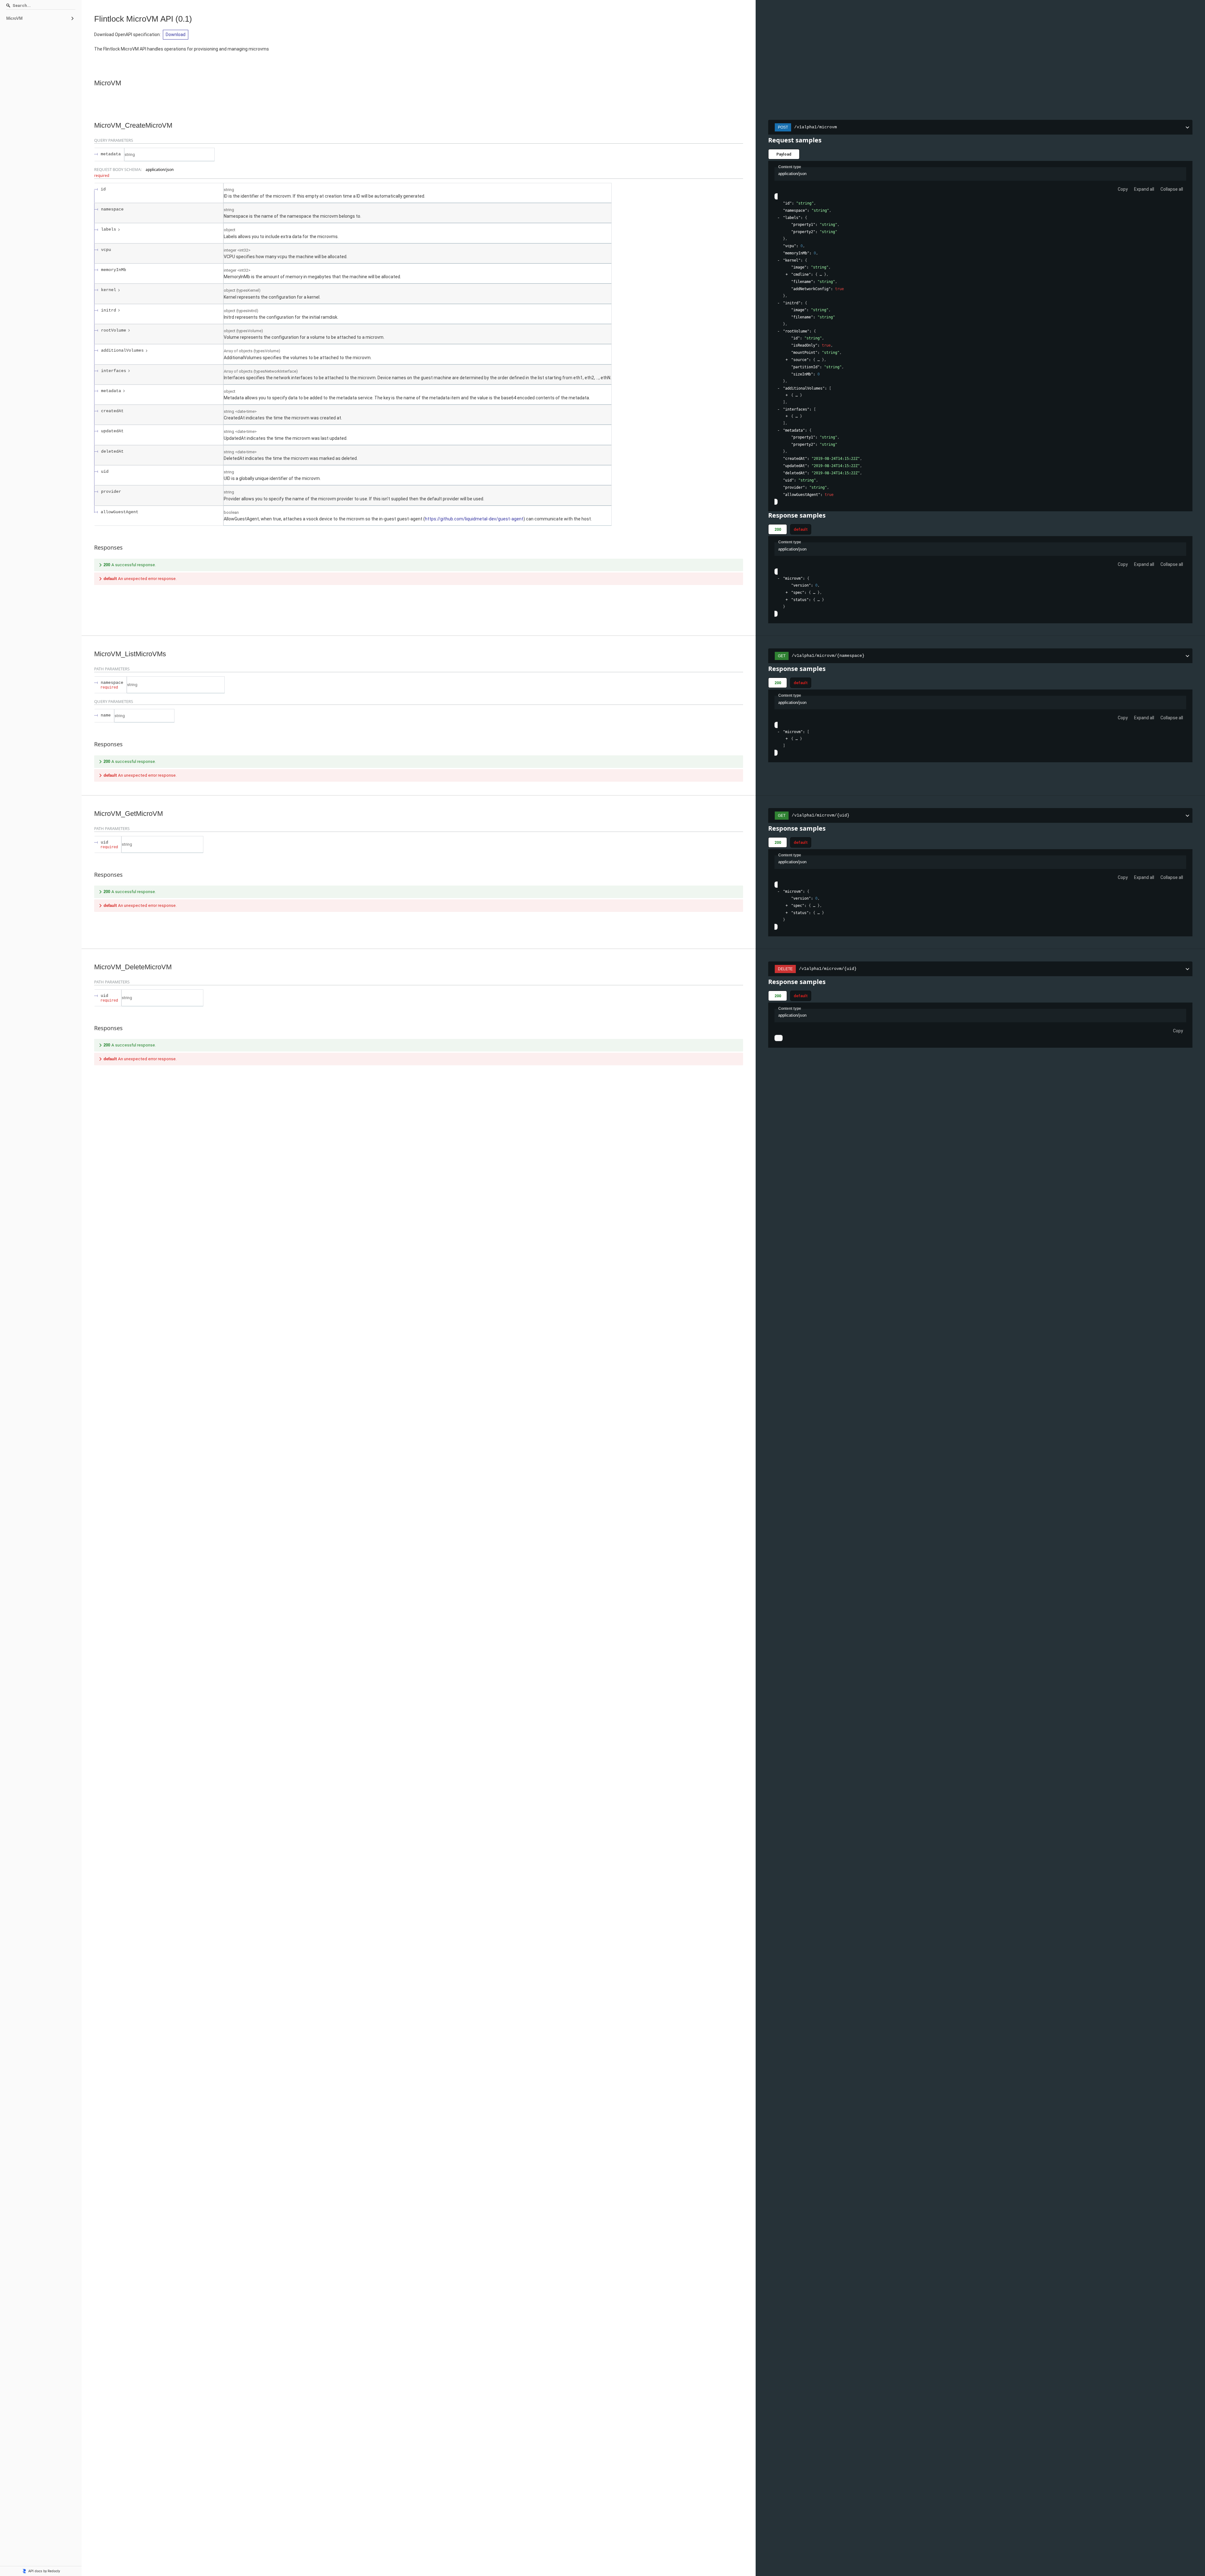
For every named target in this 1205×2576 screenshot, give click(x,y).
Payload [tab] (784, 154)
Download (176, 35)
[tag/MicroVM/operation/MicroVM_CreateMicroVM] (91, 125)
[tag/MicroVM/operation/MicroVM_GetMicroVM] (91, 814)
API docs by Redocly (44, 2571)
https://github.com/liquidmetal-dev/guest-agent (474, 519)
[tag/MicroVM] (91, 83)
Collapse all (1172, 189)
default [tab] (801, 529)
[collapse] (778, 218)
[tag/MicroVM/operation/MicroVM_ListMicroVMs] (91, 654)
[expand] (787, 275)
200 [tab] (778, 529)
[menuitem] (41, 19)
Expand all (1144, 189)
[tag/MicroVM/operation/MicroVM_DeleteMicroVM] (91, 967)
